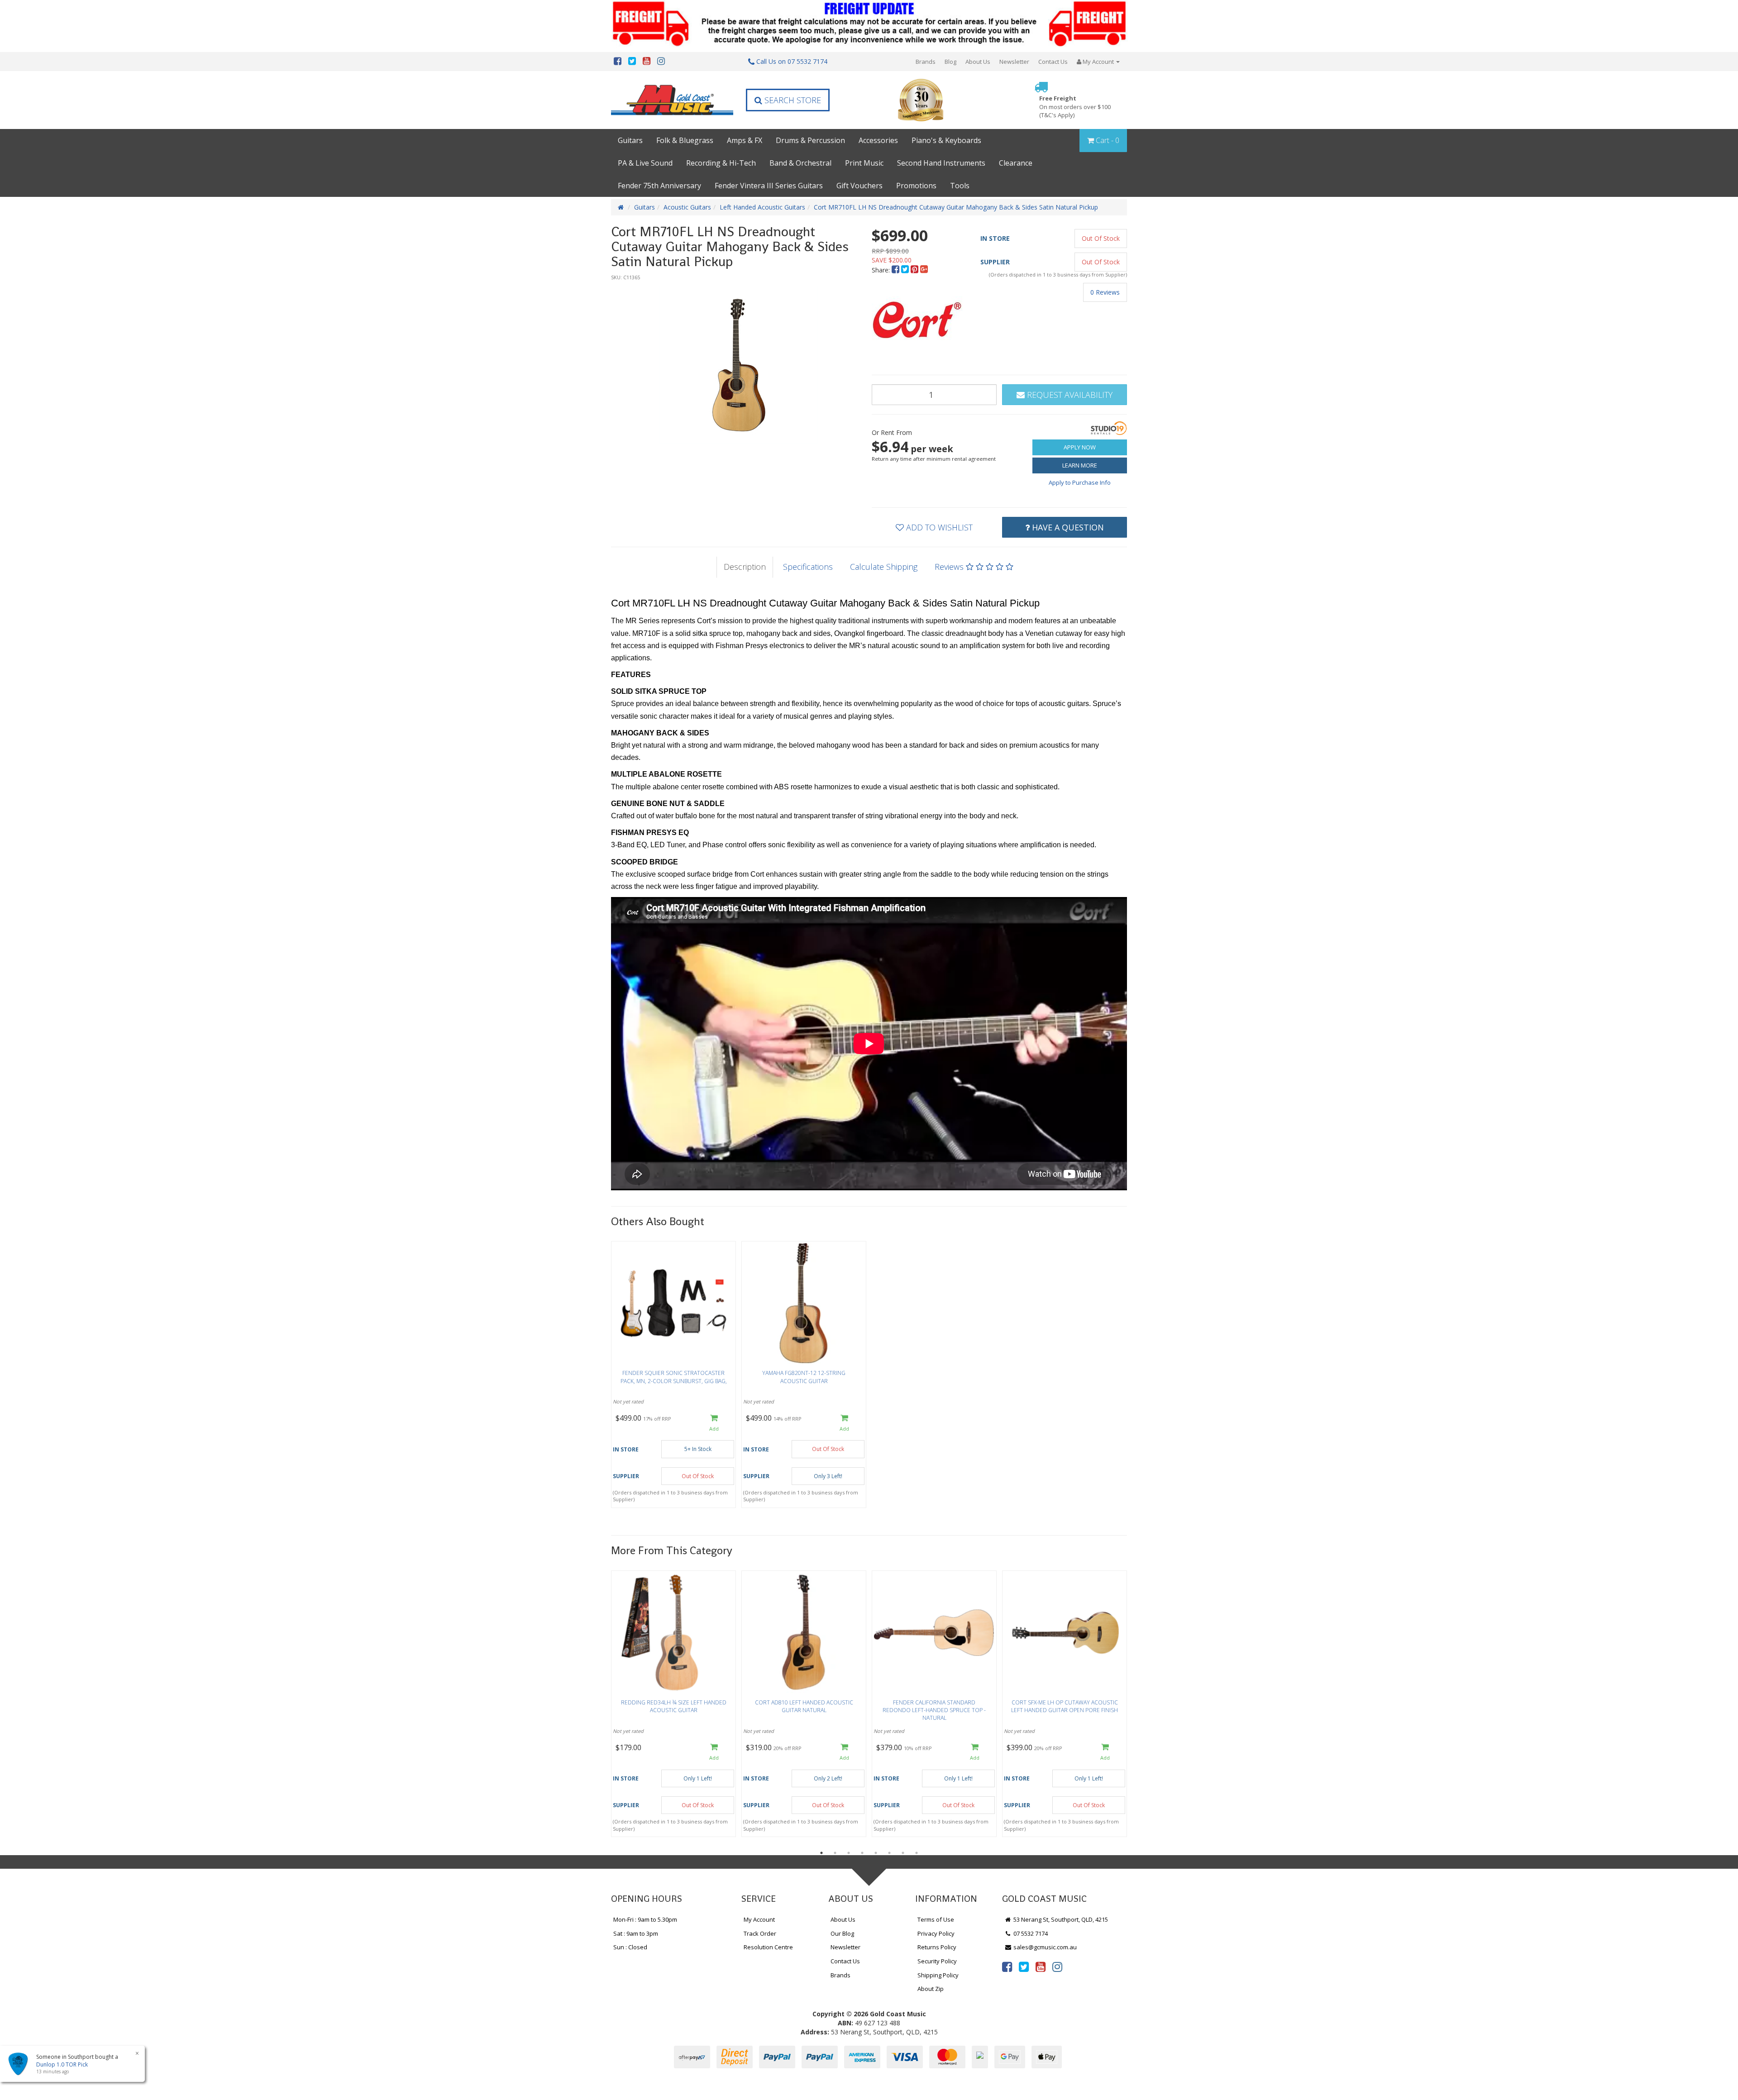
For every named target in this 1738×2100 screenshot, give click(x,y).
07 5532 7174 (1030, 1933)
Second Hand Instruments (941, 163)
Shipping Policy (938, 1975)
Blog (950, 62)
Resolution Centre (768, 1947)
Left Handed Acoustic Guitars (762, 207)
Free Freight (1075, 107)
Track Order (760, 1933)
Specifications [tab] (808, 567)
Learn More (1080, 465)
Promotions (916, 186)
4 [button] (862, 1853)
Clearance (1016, 163)
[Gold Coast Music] (672, 100)
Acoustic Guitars (687, 207)
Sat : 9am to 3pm (636, 1933)
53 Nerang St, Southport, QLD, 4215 (1060, 1919)
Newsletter (1014, 62)
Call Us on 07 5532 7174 (791, 61)
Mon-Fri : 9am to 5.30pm (645, 1919)
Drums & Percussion (810, 140)
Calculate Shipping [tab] (884, 567)
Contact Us (1053, 62)
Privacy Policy (936, 1933)
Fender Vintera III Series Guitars (769, 186)
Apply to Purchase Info (1080, 482)
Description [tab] (745, 567)
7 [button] (903, 1853)
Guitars (630, 140)
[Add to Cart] (714, 1423)
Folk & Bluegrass (685, 140)
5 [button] (876, 1853)
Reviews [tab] (950, 567)
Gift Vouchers (859, 186)
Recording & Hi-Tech (721, 163)
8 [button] (917, 1853)
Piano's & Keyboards (946, 140)
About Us (978, 62)
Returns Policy (937, 1947)
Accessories (878, 140)
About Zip (931, 1989)
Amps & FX (745, 140)
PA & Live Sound (645, 163)
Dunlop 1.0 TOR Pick (53, 2064)
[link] (1007, 1966)
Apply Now (1080, 447)
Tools (960, 186)
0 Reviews (1105, 292)
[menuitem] (896, 270)
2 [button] (835, 1853)
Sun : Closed (630, 1947)
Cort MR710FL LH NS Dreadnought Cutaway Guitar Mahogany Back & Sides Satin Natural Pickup (956, 207)
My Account (759, 1919)
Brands (926, 62)
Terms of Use (936, 1919)
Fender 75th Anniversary (659, 186)
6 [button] (889, 1853)
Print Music (864, 163)
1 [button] (821, 1853)
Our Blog (842, 1933)
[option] (739, 365)
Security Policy (937, 1961)
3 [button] (849, 1853)
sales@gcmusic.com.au (1044, 1947)
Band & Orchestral (800, 163)
